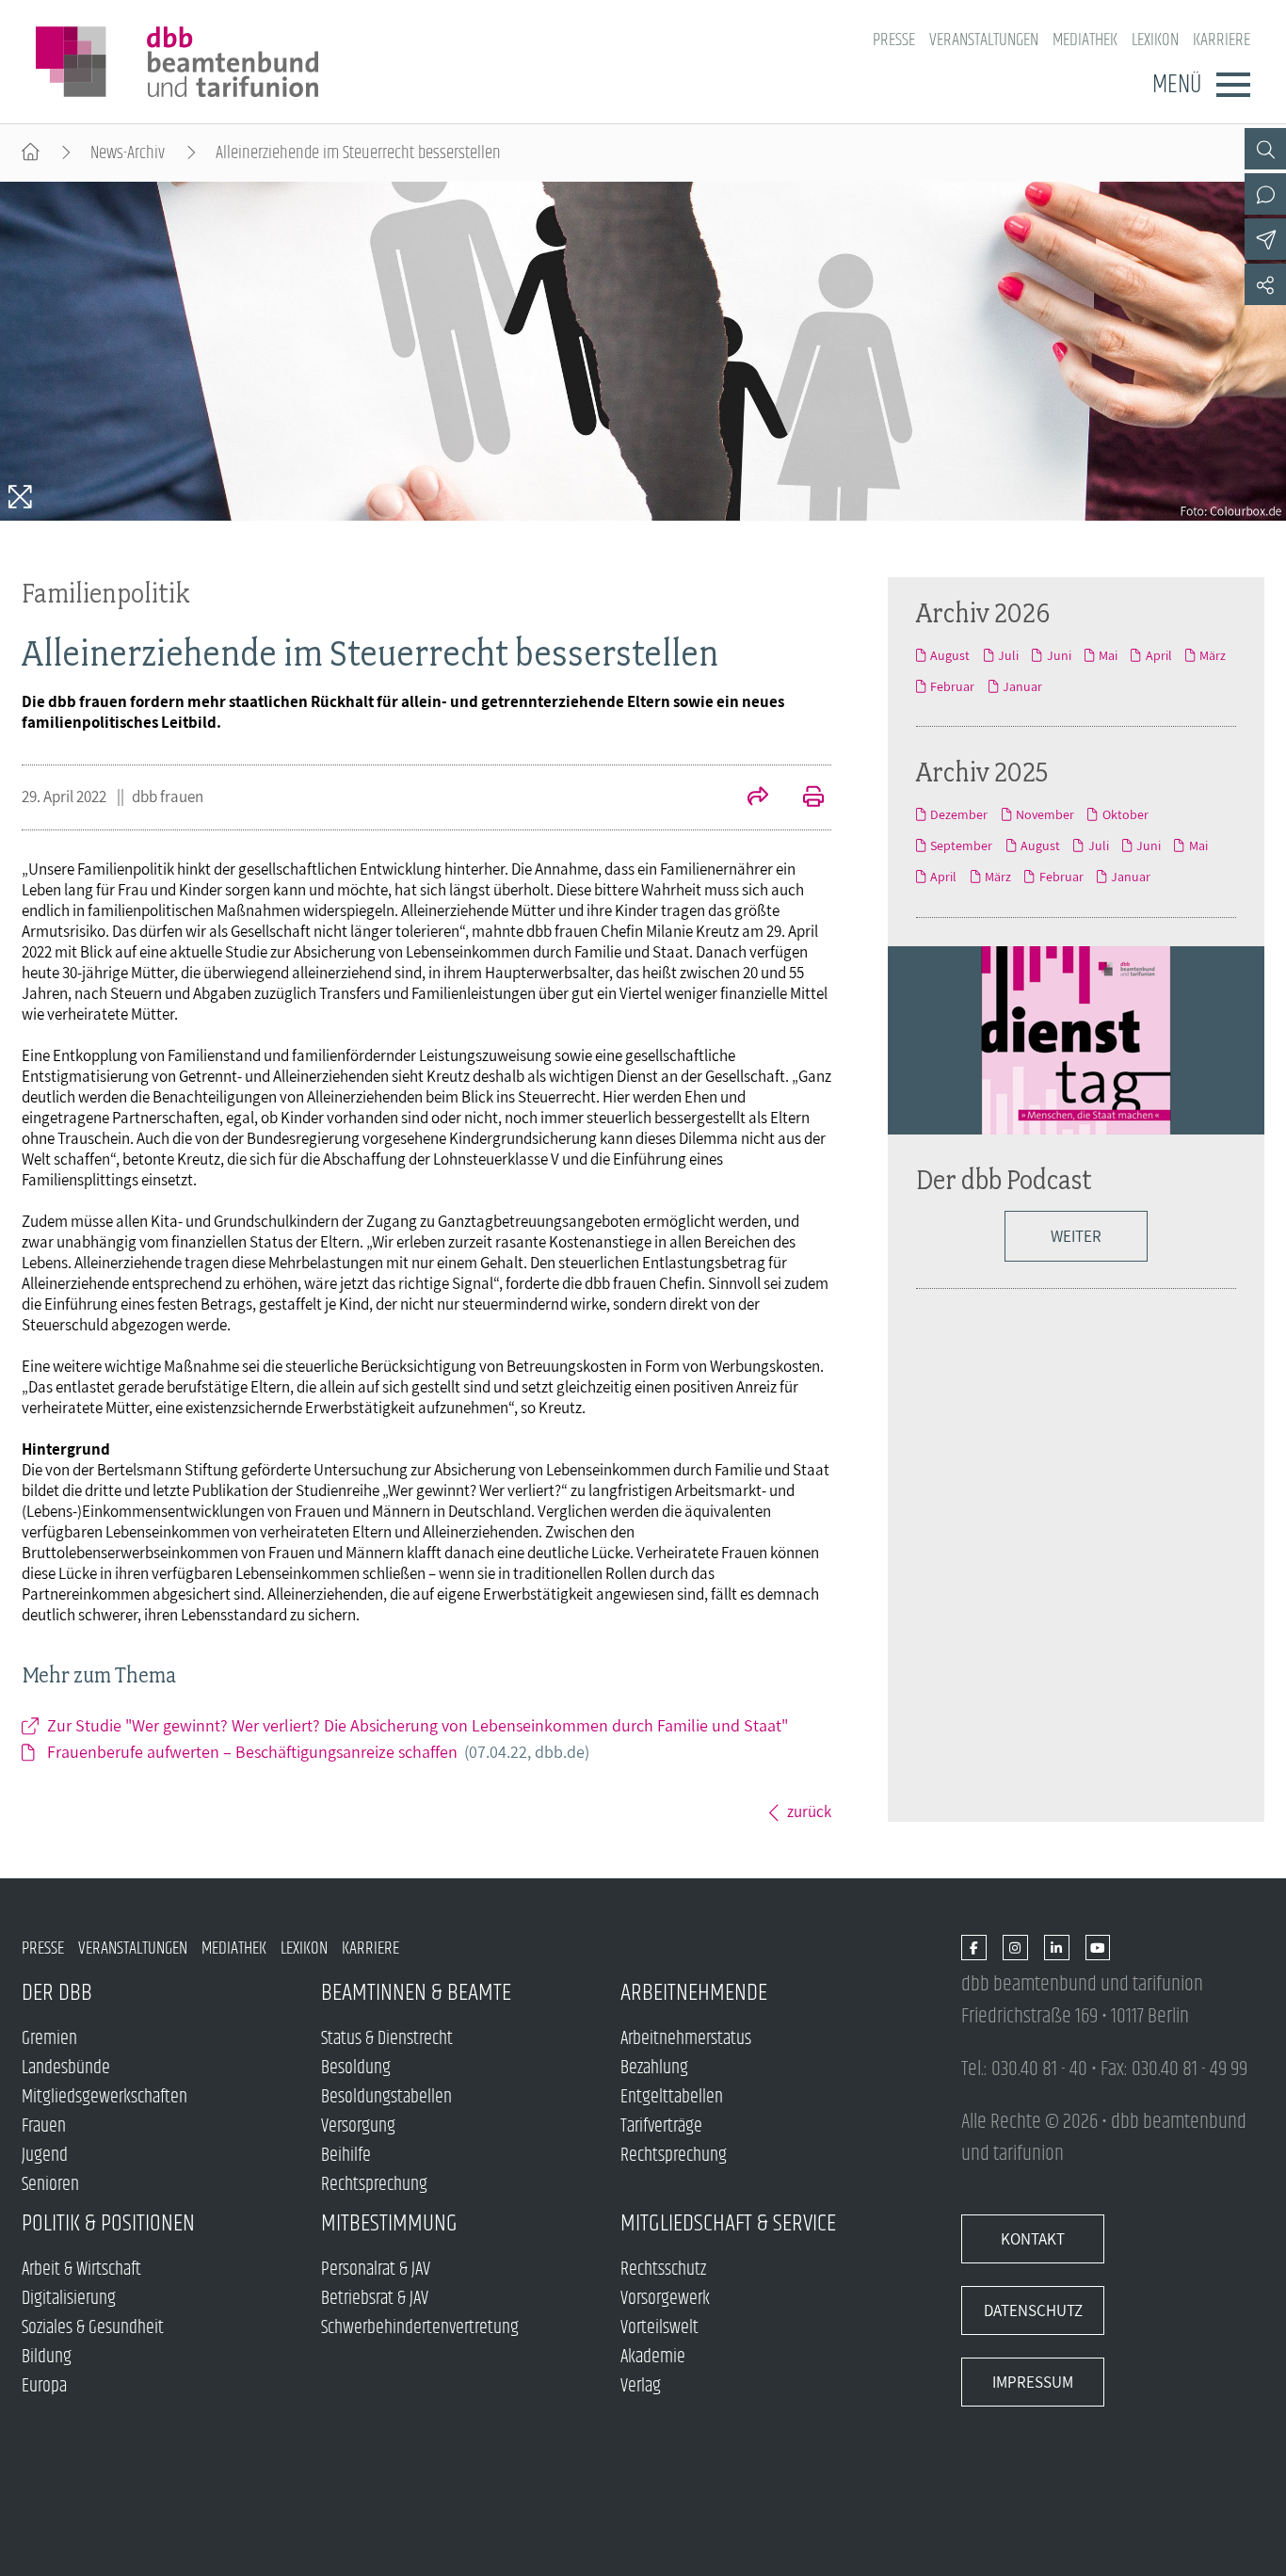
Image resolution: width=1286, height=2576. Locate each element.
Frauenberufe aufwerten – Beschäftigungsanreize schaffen (318, 1752)
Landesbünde (66, 2068)
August (950, 655)
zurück (809, 1811)
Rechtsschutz (663, 2270)
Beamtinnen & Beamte (416, 1993)
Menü (1177, 85)
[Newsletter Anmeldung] (1265, 239)
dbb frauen (168, 797)
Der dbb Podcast (1004, 1179)
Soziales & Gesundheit (93, 2328)
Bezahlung (654, 2068)
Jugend (45, 2156)
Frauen (44, 2126)
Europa (44, 2386)
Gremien (49, 2039)
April (1158, 655)
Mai (1108, 655)
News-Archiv (128, 153)
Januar (1022, 686)
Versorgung (358, 2126)
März (1213, 655)
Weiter (1076, 1236)
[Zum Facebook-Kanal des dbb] (974, 1948)
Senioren (50, 2185)
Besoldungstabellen (386, 2097)
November (1045, 814)
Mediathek (1085, 40)
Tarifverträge (661, 2126)
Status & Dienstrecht (387, 2039)
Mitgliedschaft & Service (728, 2223)
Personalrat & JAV (376, 2270)
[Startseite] (31, 153)
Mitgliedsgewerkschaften (104, 2097)
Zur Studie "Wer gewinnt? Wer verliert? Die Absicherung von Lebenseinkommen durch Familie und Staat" (418, 1725)
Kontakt (1033, 2239)
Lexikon (1155, 40)
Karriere (1222, 40)
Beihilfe (346, 2156)
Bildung (47, 2357)
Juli (1008, 655)
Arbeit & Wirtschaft (81, 2270)
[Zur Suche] (1265, 149)
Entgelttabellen (672, 2097)
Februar (952, 686)
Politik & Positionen (108, 2223)
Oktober (1125, 814)
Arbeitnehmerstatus (686, 2039)
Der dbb (57, 1993)
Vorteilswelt (659, 2328)
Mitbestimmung (389, 2223)
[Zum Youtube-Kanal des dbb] (1098, 1948)
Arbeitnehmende (694, 1993)
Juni (1059, 655)
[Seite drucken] (803, 798)
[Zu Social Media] (1265, 284)
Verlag (641, 2386)
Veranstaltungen (984, 40)
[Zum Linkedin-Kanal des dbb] (1057, 1948)
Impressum (1033, 2382)
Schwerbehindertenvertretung (420, 2328)
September (961, 845)
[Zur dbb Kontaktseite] (1265, 194)
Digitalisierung (69, 2299)
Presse (894, 40)
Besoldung (356, 2068)
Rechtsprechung (374, 2185)
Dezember (959, 814)
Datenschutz (1033, 2310)
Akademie (653, 2357)
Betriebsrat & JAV (375, 2299)
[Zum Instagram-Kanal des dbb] (1015, 1948)
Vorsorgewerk (665, 2299)
